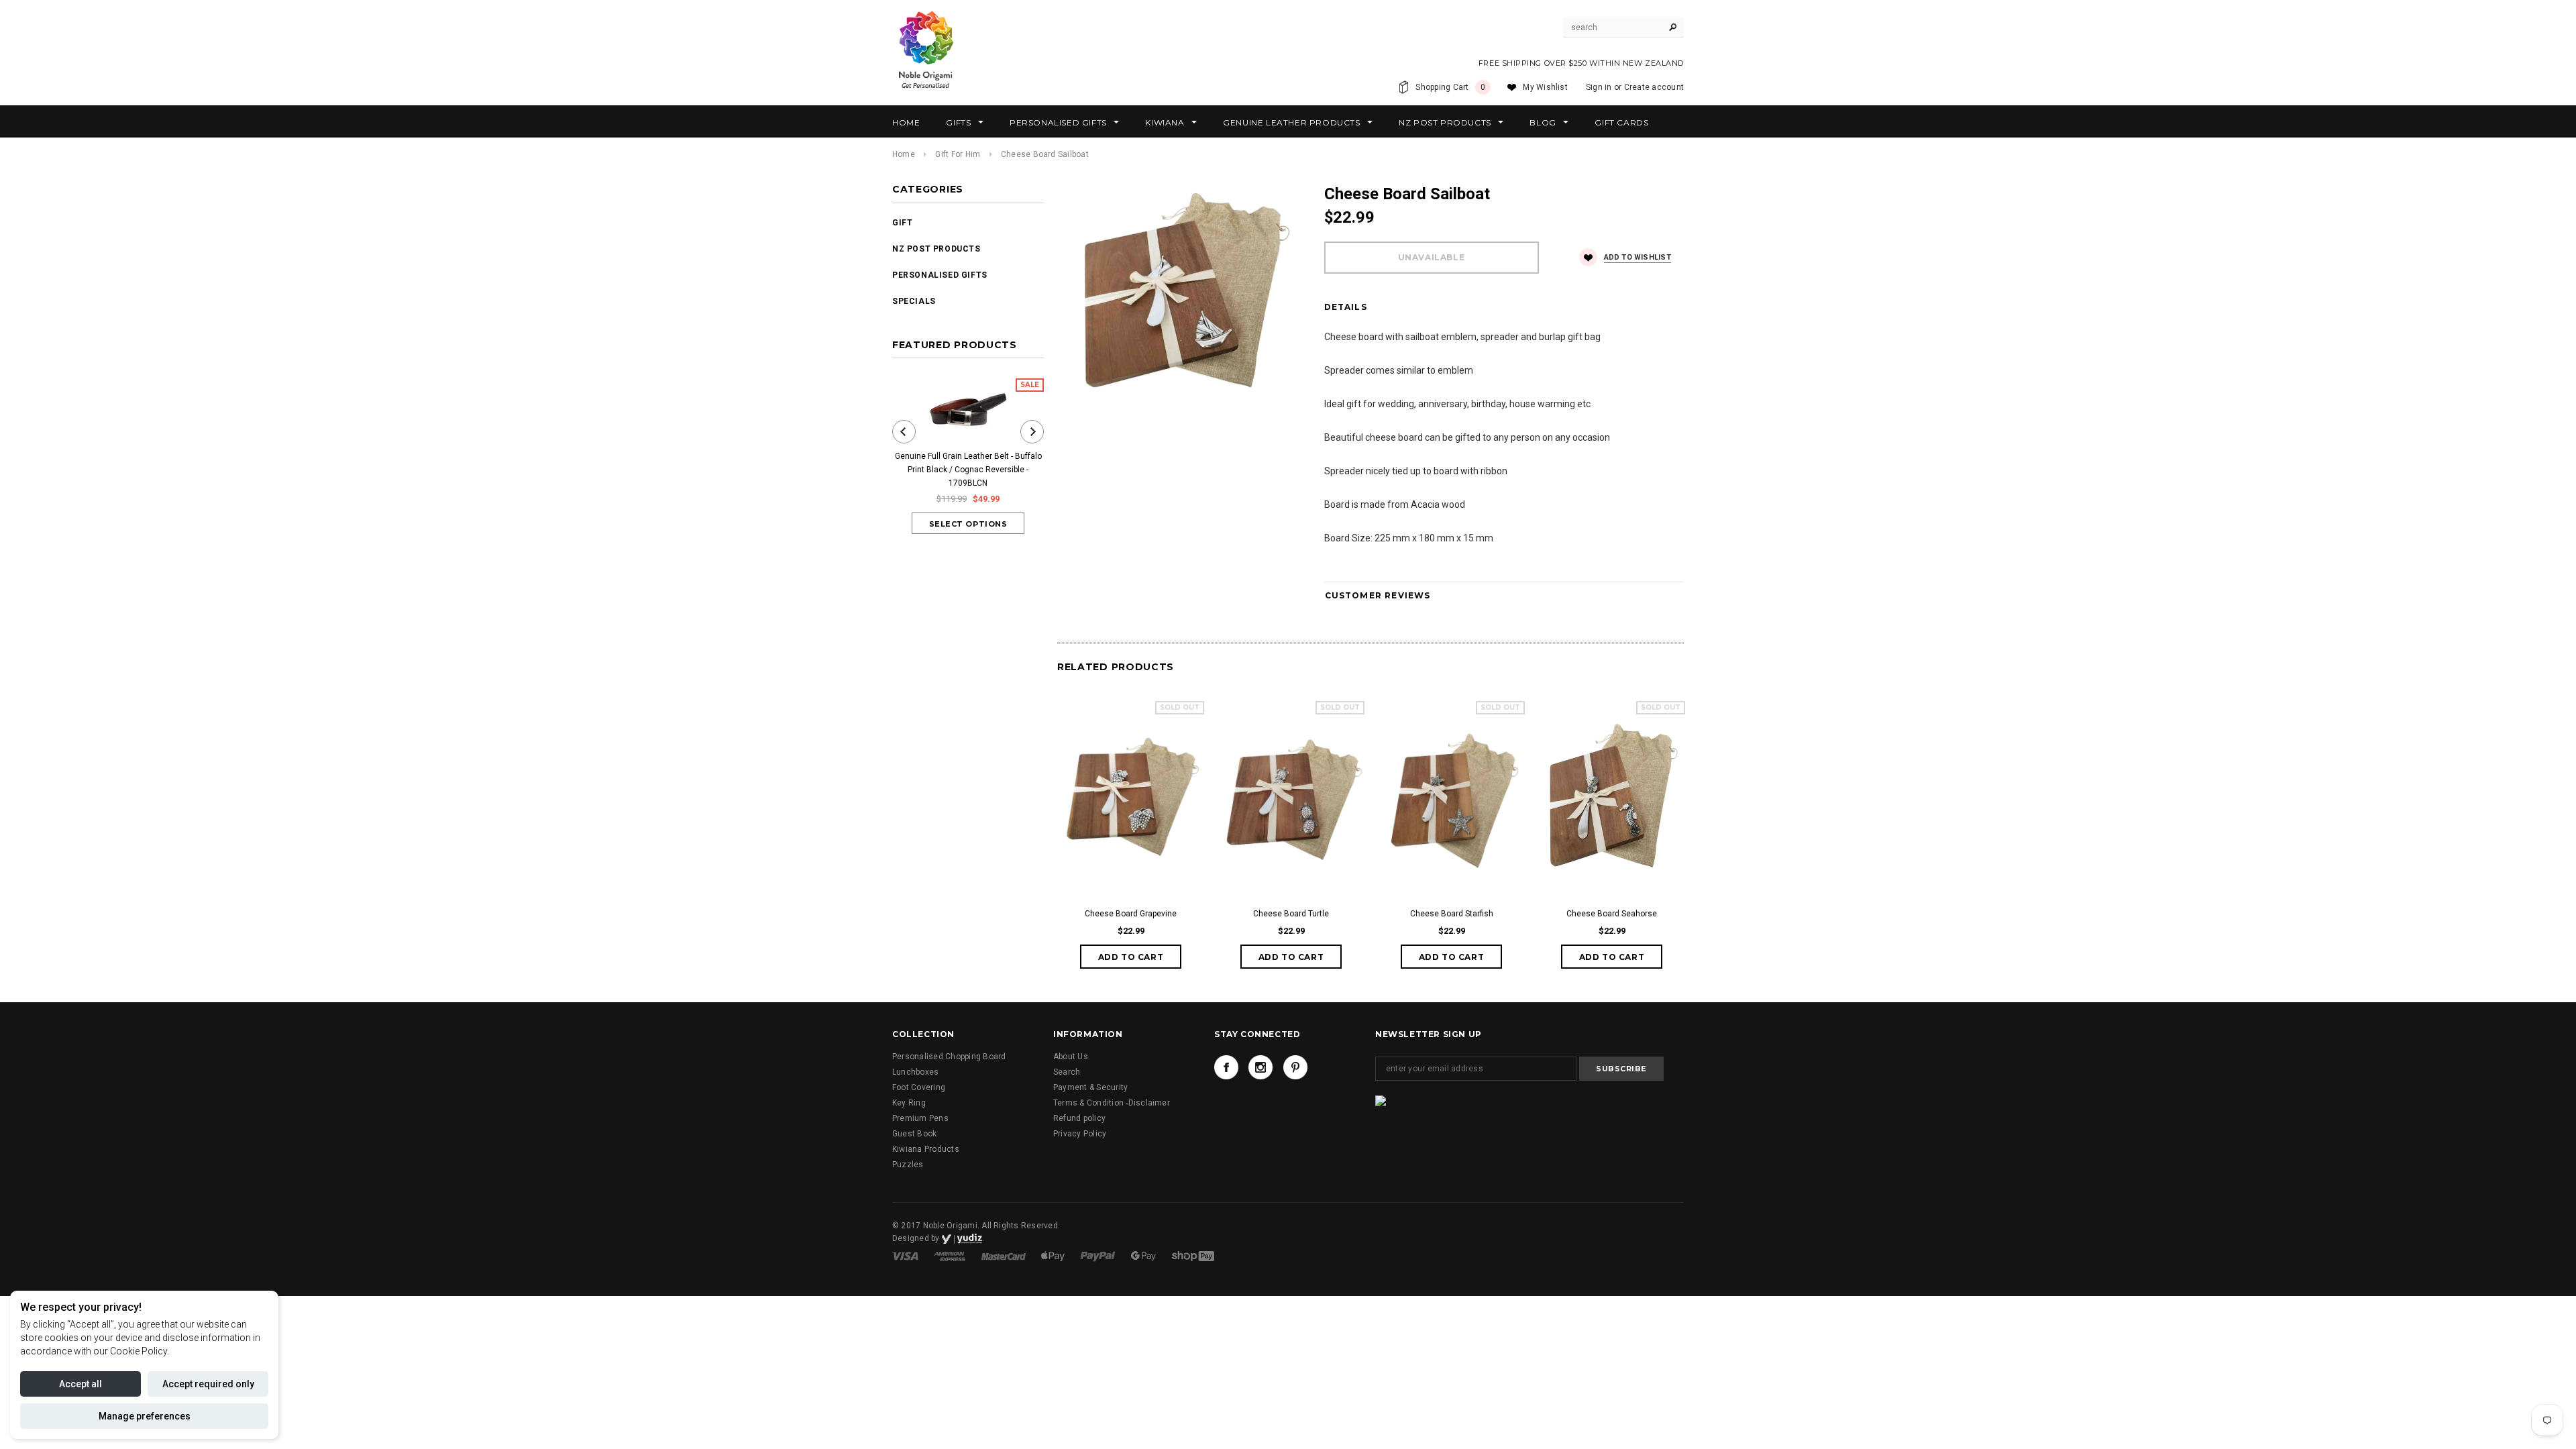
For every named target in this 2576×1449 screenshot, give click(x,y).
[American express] (951, 1256)
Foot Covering (919, 1087)
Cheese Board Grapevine (1131, 914)
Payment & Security (1090, 1087)
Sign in (1599, 87)
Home (904, 154)
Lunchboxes (915, 1072)
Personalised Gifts (940, 275)
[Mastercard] (1005, 1256)
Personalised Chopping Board (949, 1057)
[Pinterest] (1295, 1067)
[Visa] (906, 1256)
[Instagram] (1260, 1067)
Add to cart (1131, 957)
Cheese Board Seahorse (1612, 914)
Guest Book (914, 1134)
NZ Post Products (936, 249)
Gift (902, 223)
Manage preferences (145, 1416)
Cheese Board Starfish (1452, 914)
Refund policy (1079, 1118)
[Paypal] (1099, 1256)
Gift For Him (958, 154)
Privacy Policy (1080, 1134)
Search (1067, 1072)
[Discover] (1054, 1256)
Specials (914, 301)
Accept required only (208, 1384)
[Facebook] (1226, 1067)
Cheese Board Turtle (1291, 914)
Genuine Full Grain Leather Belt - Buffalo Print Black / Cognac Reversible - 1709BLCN (968, 470)
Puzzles (908, 1165)
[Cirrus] (1193, 1256)
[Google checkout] (1144, 1256)
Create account (1654, 87)
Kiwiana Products (926, 1149)
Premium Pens (920, 1118)
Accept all (80, 1384)
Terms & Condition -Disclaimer (1112, 1103)
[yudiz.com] (962, 1238)
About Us (1071, 1057)
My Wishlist (1545, 87)
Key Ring (909, 1103)
